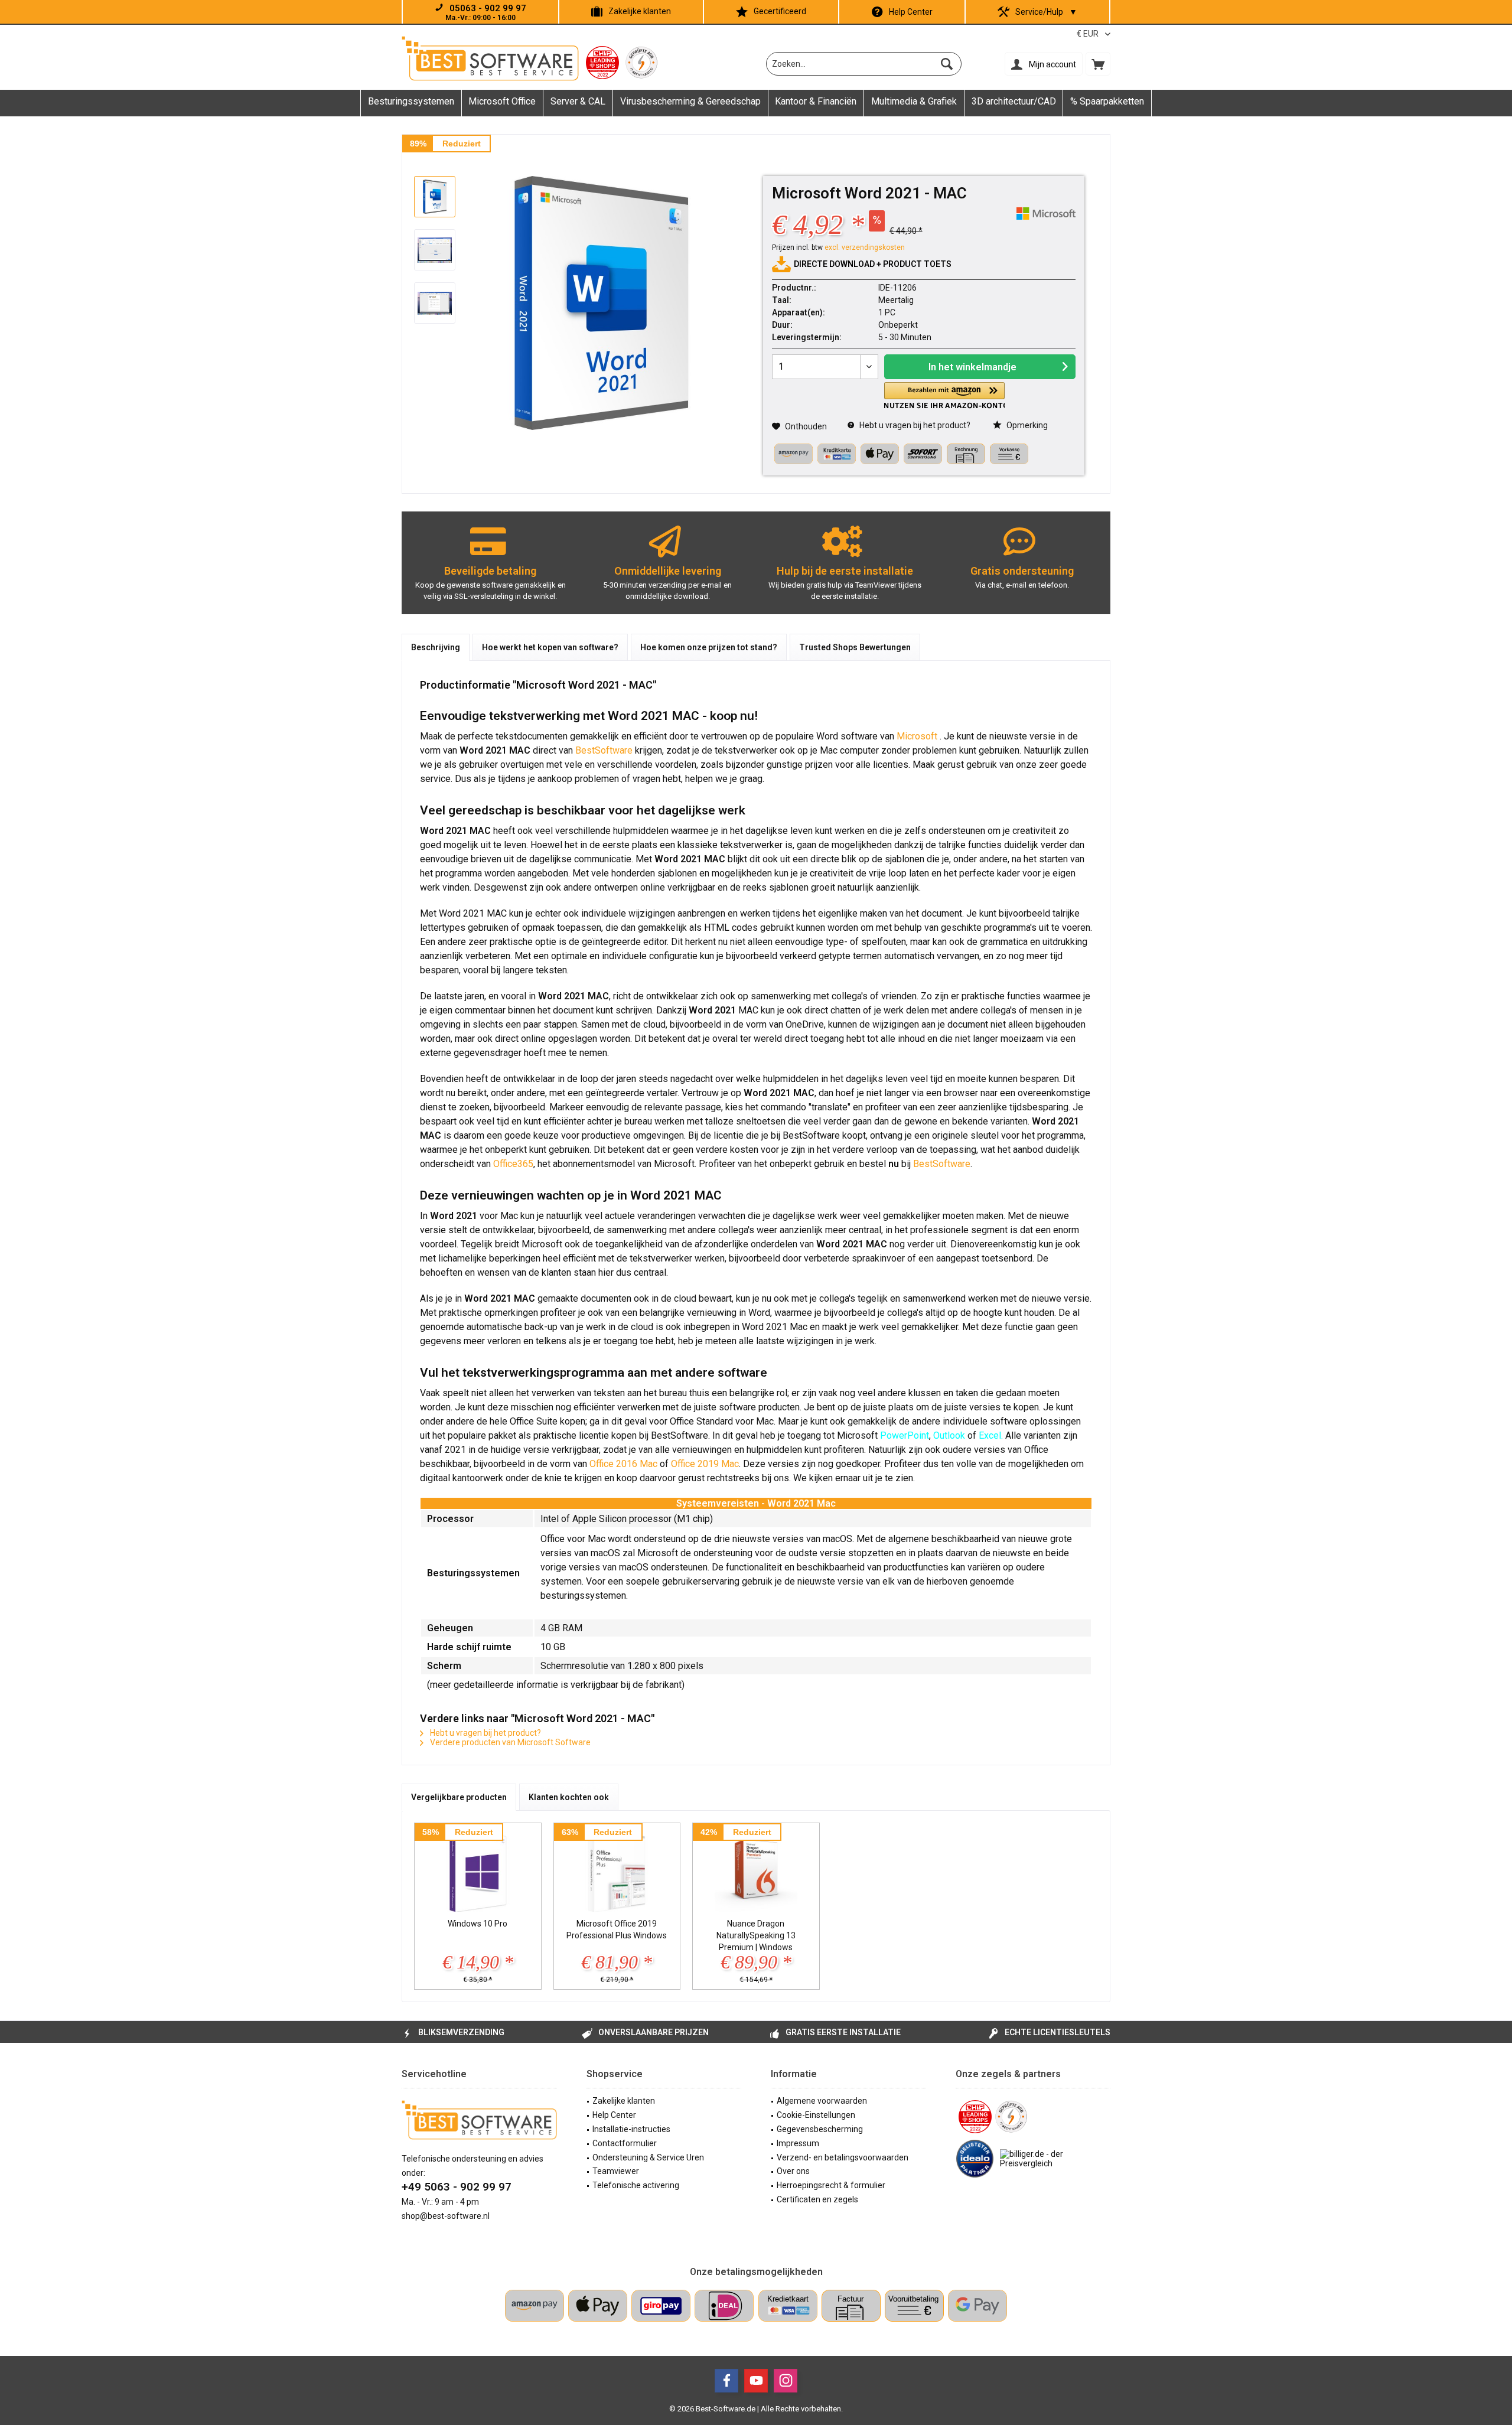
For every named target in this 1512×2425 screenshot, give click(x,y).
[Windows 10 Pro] (478, 1870)
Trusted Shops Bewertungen (855, 647)
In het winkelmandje (972, 367)
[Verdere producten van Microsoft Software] (1046, 214)
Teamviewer (616, 2171)
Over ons (793, 2171)
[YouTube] (756, 2381)
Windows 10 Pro (478, 1924)
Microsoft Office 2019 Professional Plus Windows (617, 1929)
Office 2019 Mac (705, 1464)
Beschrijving (436, 647)
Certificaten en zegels (817, 2199)
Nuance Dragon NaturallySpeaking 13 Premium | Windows (756, 1935)
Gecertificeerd (780, 11)
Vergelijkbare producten (459, 1797)
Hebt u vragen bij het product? (914, 425)
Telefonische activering (636, 2185)
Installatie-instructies (631, 2129)
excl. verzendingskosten (865, 247)
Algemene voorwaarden (822, 2101)
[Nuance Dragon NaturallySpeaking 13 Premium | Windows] (756, 1870)
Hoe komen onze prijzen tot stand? (709, 647)
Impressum (798, 2143)
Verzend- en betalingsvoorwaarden (843, 2157)
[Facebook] (726, 2381)
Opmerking (1026, 425)
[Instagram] (786, 2381)
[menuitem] (1098, 64)
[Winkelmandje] (1098, 64)
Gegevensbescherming (820, 2129)
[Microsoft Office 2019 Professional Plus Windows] (617, 1870)
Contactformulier (625, 2143)
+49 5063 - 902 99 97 (457, 2187)
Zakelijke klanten (640, 11)
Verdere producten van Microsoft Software (509, 1742)
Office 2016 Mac (623, 1464)
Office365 (513, 1164)
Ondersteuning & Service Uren (648, 2157)
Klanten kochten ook (569, 1797)
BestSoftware (604, 750)
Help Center (911, 12)
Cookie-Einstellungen (816, 2115)
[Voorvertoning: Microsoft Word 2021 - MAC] (435, 197)
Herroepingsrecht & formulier (831, 2185)
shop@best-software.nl (446, 2216)
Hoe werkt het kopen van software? (550, 647)
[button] (944, 395)
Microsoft (918, 736)
